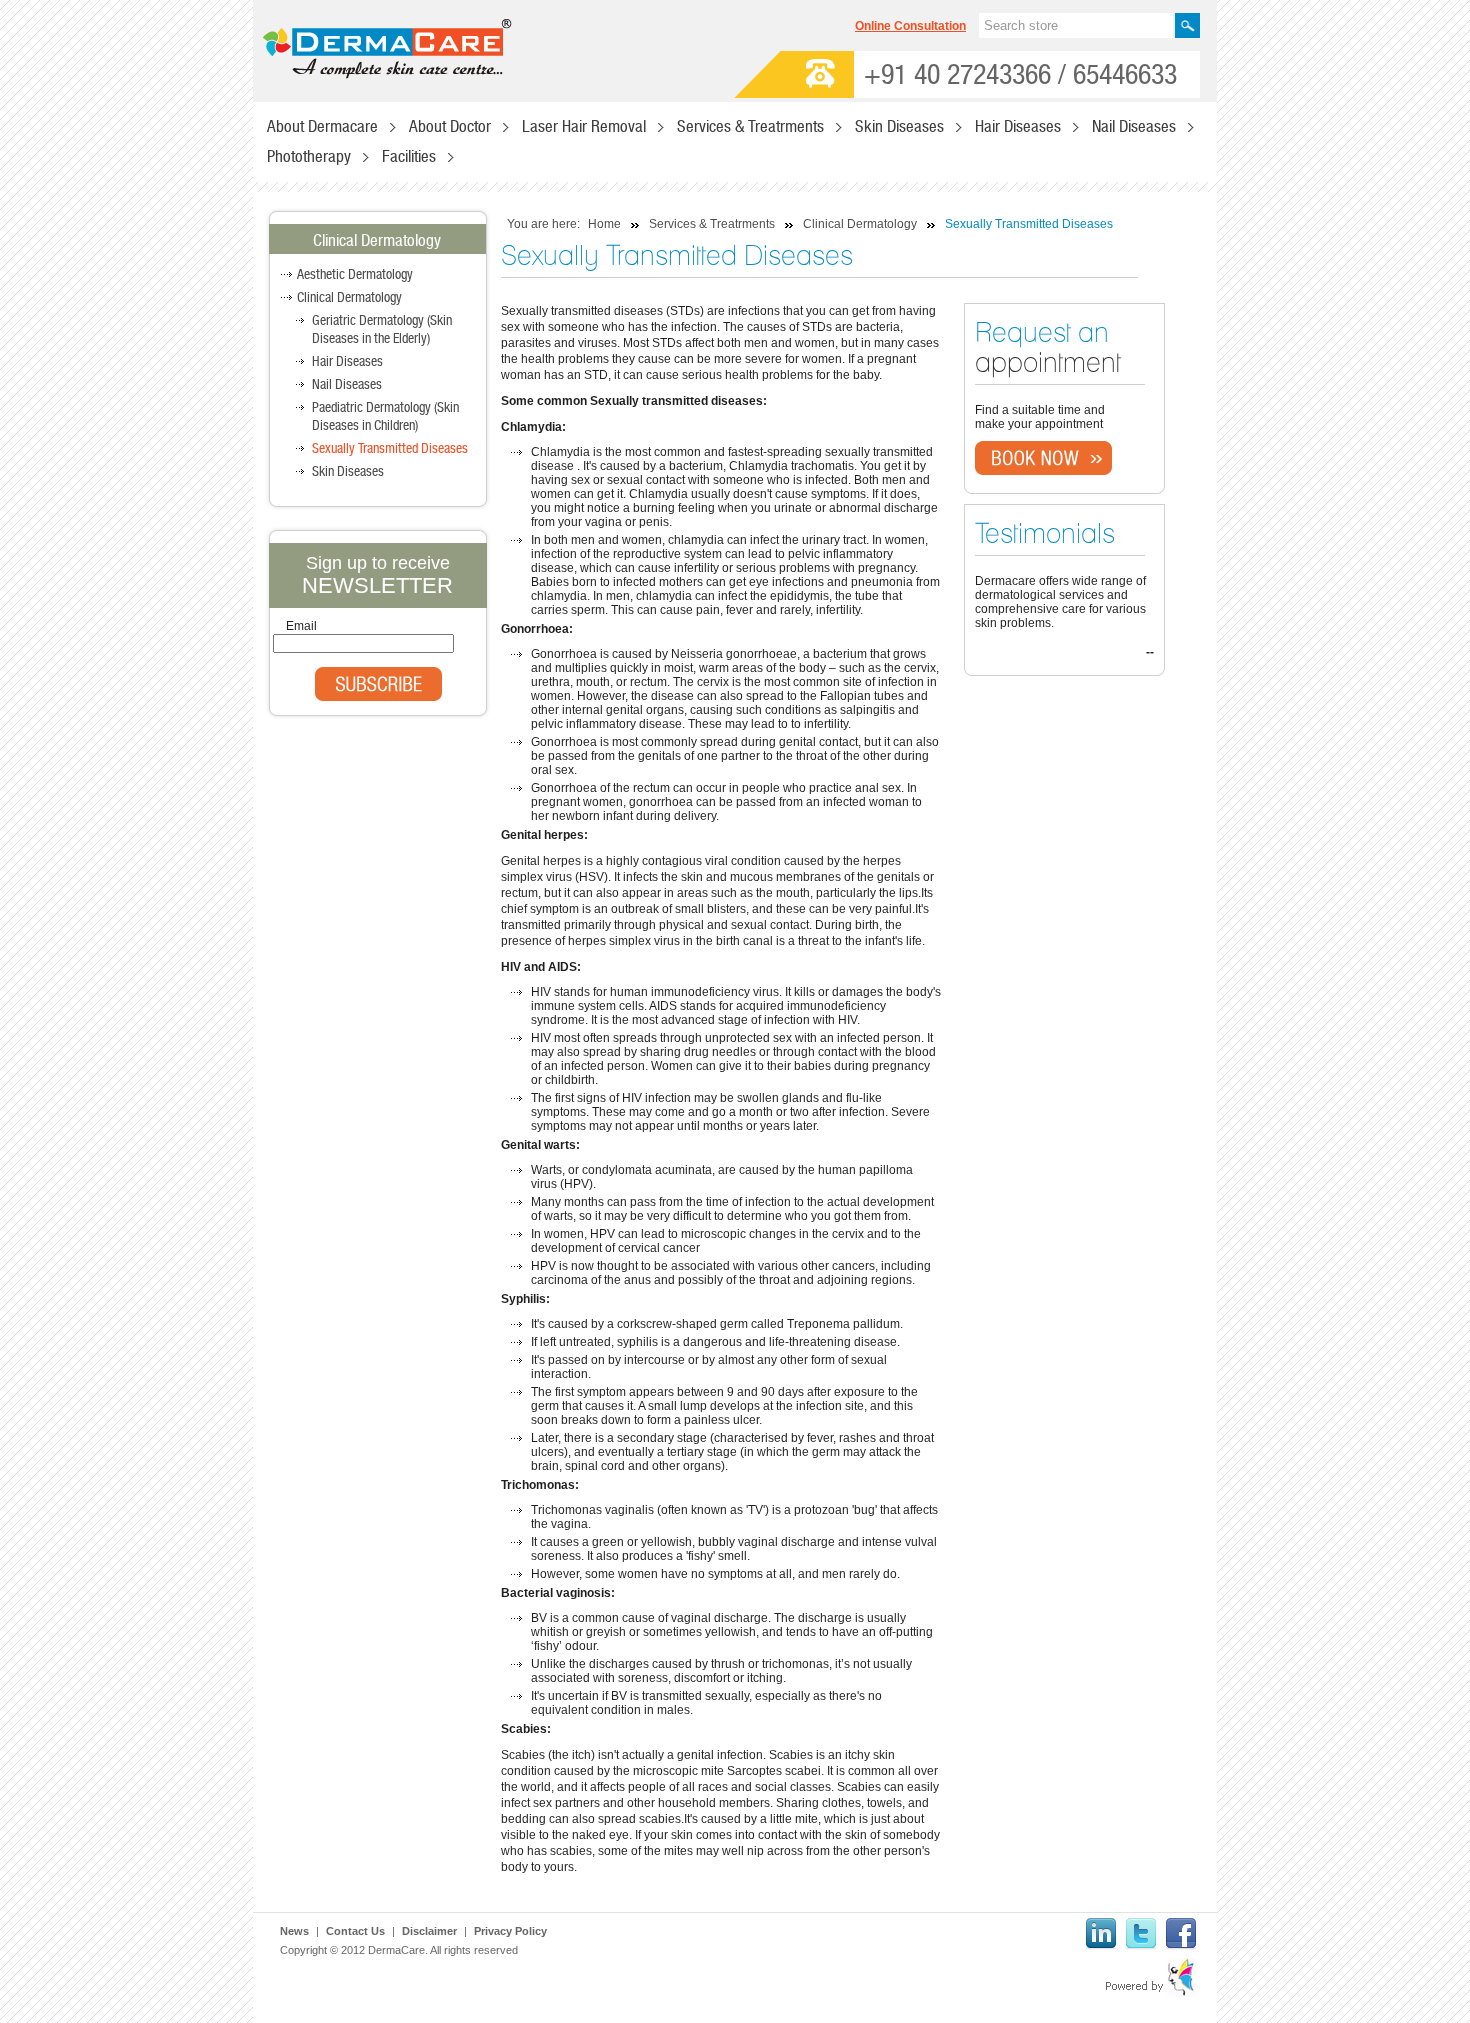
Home (604, 224)
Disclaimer (429, 1931)
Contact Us (355, 1931)
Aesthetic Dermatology (355, 275)
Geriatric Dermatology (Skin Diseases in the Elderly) (382, 330)
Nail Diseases (347, 385)
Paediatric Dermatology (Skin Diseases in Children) (385, 417)
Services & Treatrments (712, 224)
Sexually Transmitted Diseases (390, 449)
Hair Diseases (347, 362)
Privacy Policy (510, 1931)
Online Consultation (910, 26)
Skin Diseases (348, 472)
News (294, 1931)
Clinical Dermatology (349, 298)
